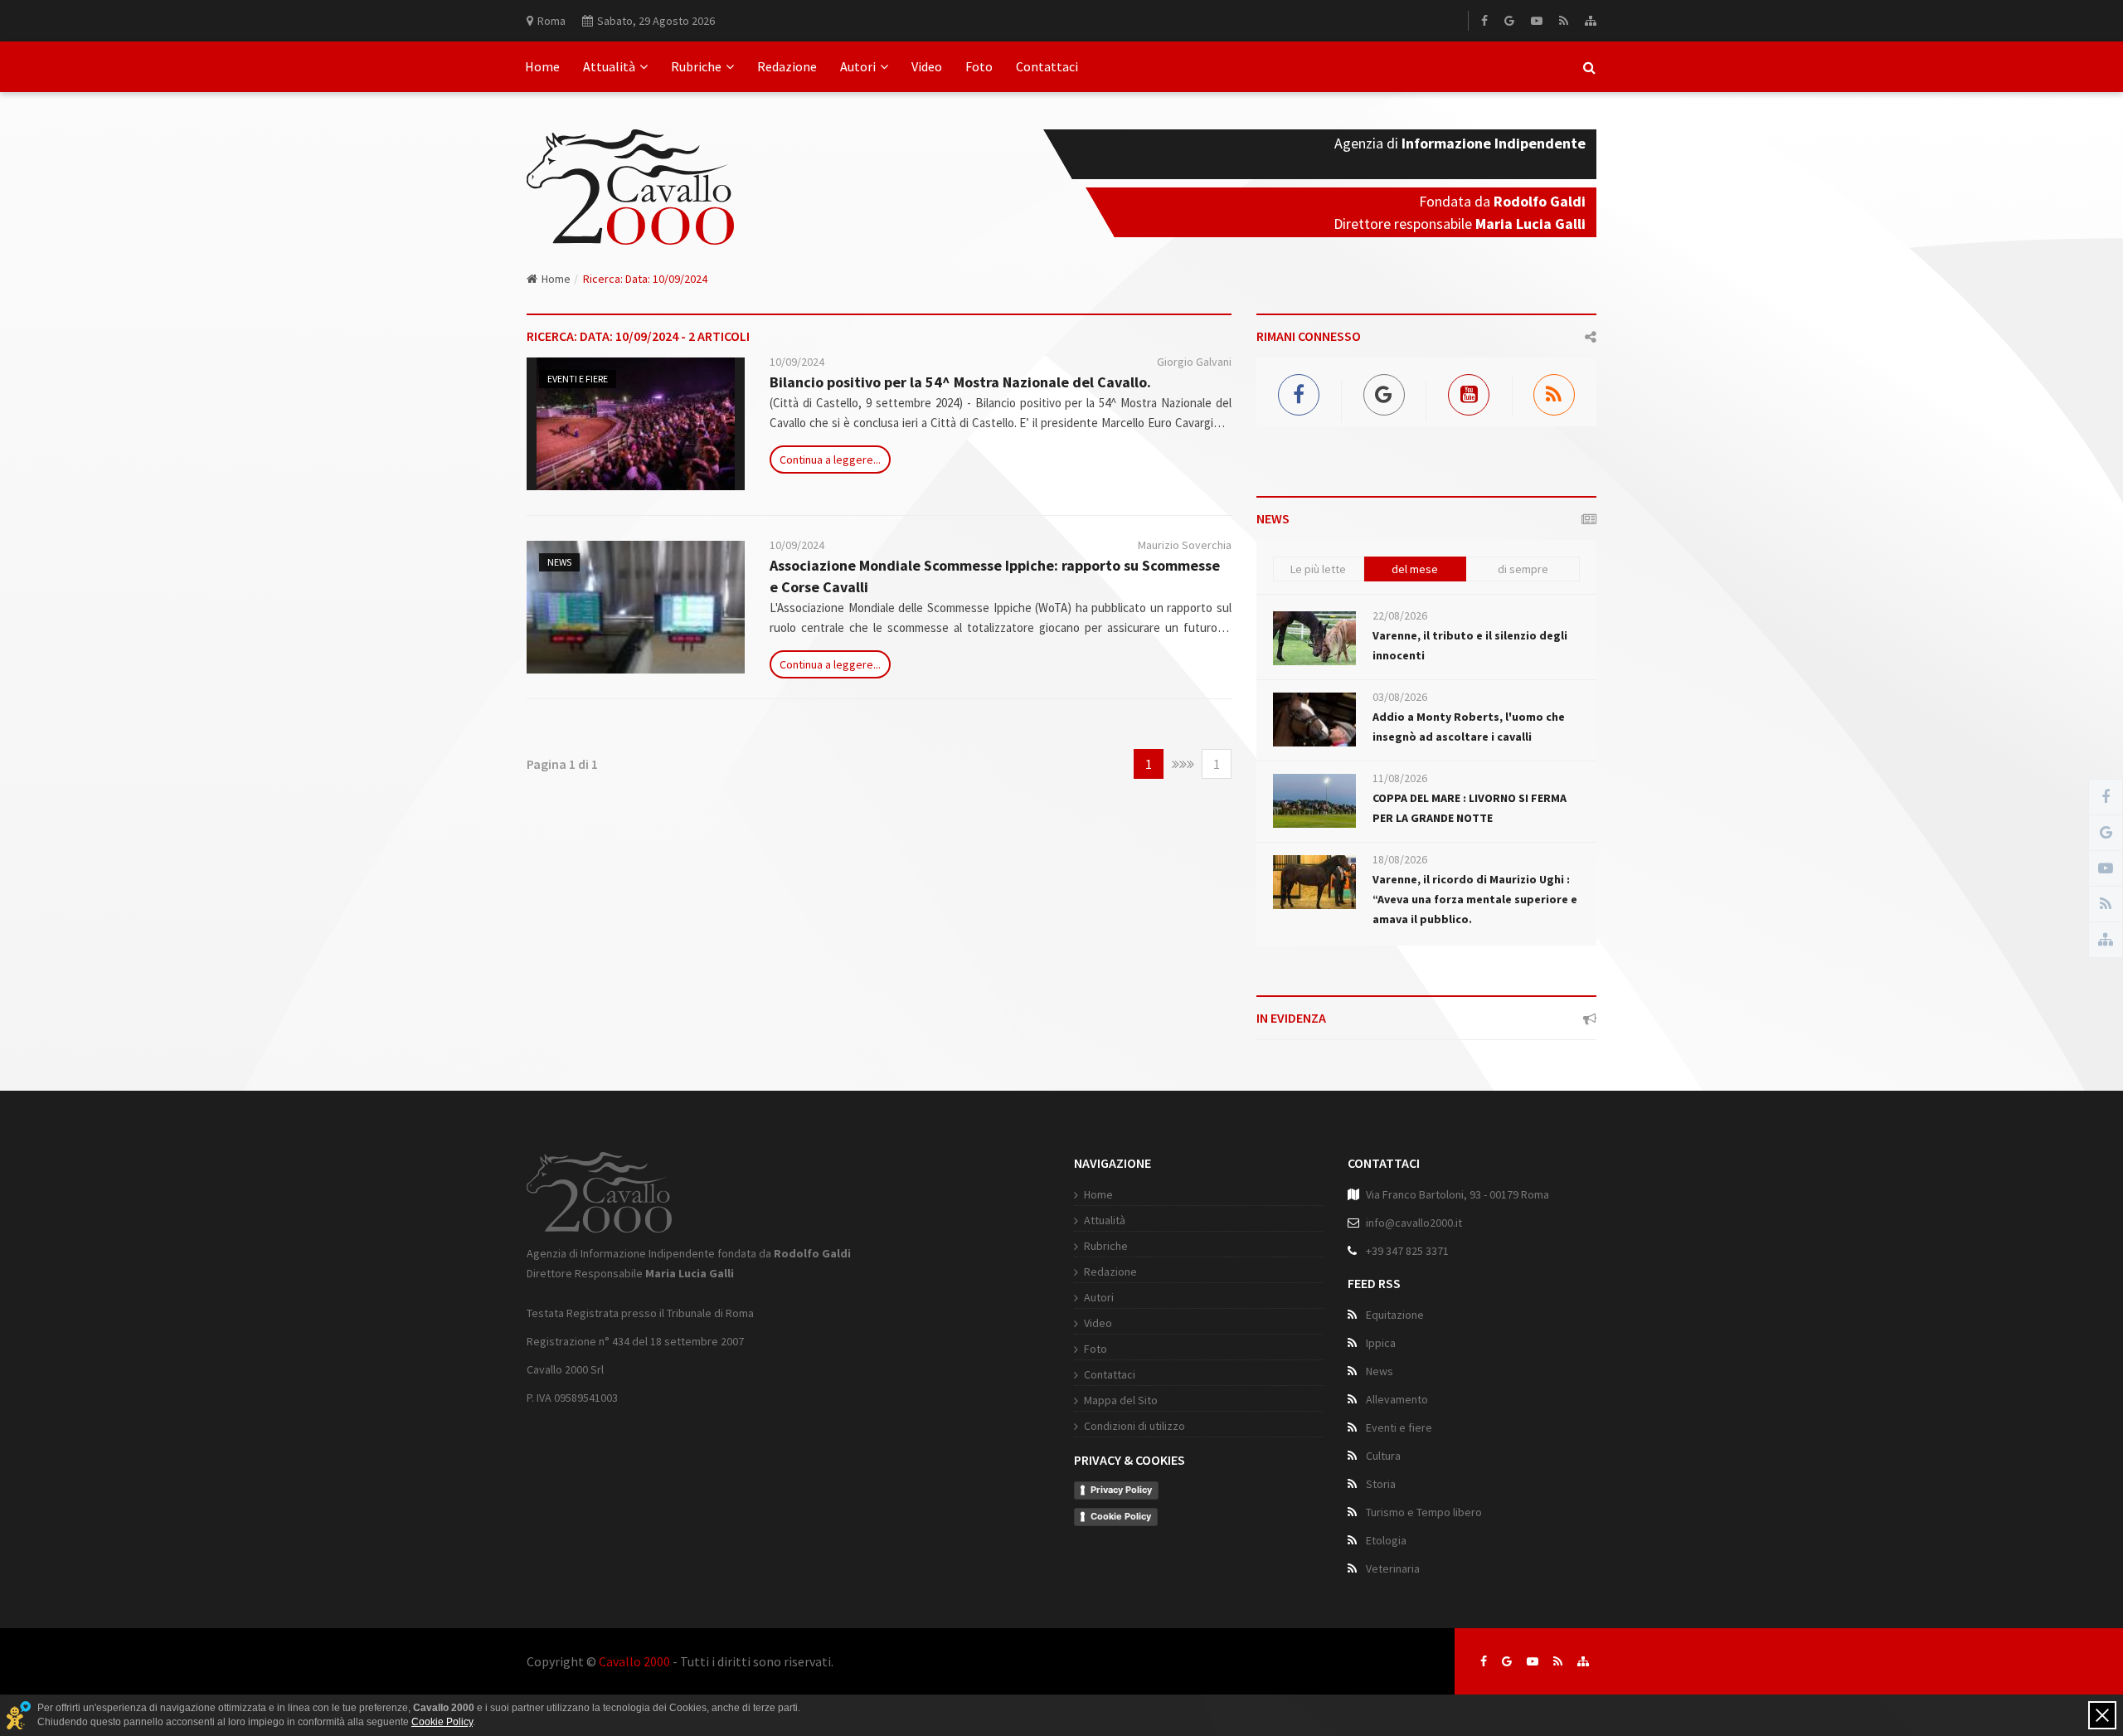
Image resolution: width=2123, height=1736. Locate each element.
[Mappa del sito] (1591, 21)
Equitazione (1395, 1315)
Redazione (787, 66)
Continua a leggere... (830, 460)
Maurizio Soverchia (1185, 545)
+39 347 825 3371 (1407, 1251)
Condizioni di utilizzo (1134, 1426)
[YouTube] (1537, 21)
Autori (858, 66)
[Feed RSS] (1564, 21)
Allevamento (1397, 1399)
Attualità (609, 66)
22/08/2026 (1400, 615)
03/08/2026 (1400, 697)
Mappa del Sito (1121, 1400)
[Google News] (1509, 21)
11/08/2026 (1400, 778)
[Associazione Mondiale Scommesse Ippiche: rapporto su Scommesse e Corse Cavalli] (636, 607)
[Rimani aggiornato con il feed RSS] (1558, 1661)
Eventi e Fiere (578, 379)
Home (542, 66)
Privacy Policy (1121, 1490)
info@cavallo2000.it (1414, 1223)
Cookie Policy (1121, 1516)
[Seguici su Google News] (1507, 1661)
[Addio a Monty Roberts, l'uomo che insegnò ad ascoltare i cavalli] (1314, 720)
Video (927, 66)
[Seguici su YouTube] (1533, 1661)
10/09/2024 (797, 362)
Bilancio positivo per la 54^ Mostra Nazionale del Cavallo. (960, 382)
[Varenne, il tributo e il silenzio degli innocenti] (1314, 638)
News (559, 562)
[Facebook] (1484, 21)
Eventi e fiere (1399, 1427)
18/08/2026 (1400, 859)
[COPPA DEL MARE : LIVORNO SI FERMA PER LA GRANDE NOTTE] (1314, 801)
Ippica (1381, 1343)
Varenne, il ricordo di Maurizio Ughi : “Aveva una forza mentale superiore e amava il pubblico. (1475, 899)
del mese (1415, 569)
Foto (979, 66)
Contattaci (1047, 66)
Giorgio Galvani (1194, 362)
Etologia (1386, 1540)
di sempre (1523, 569)
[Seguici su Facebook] (1484, 1661)
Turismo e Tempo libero (1424, 1512)
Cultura (1383, 1456)
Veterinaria (1393, 1568)
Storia (1381, 1484)
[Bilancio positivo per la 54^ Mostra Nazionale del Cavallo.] (636, 424)
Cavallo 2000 (634, 1661)
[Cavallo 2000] (630, 167)
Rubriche (696, 66)
